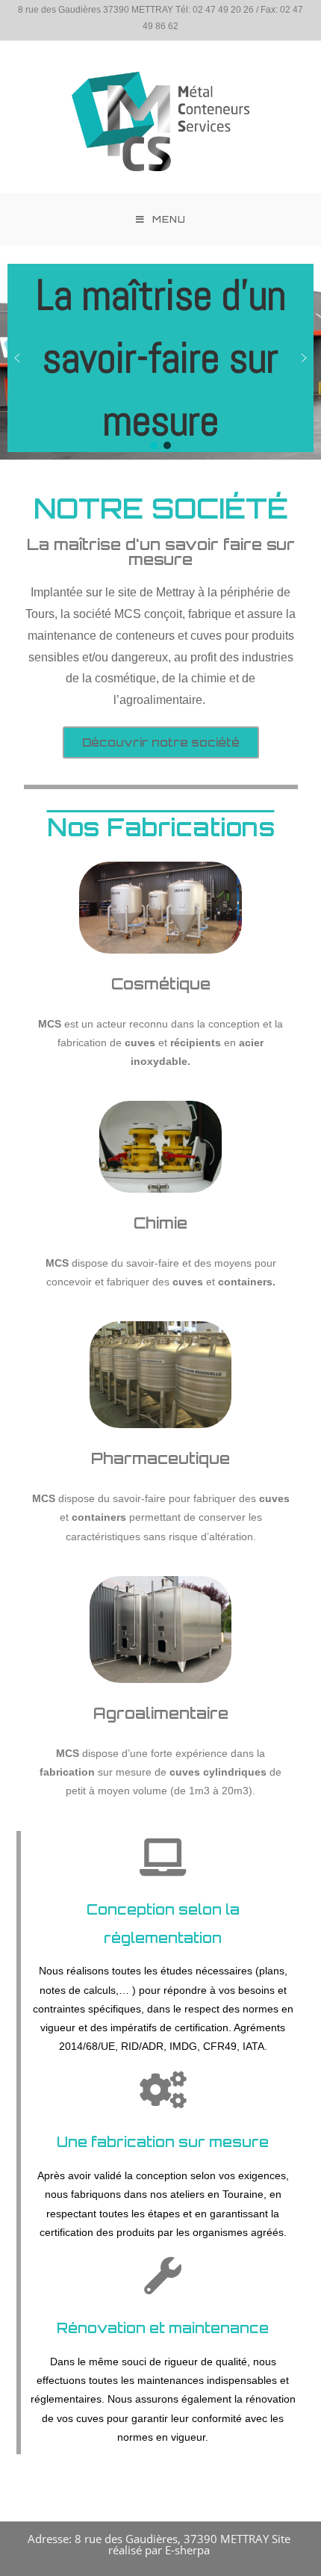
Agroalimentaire (161, 1713)
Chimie (160, 1223)
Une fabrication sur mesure (163, 2142)
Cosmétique (161, 984)
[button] (17, 358)
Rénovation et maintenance (163, 2328)
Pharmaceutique (160, 1458)
